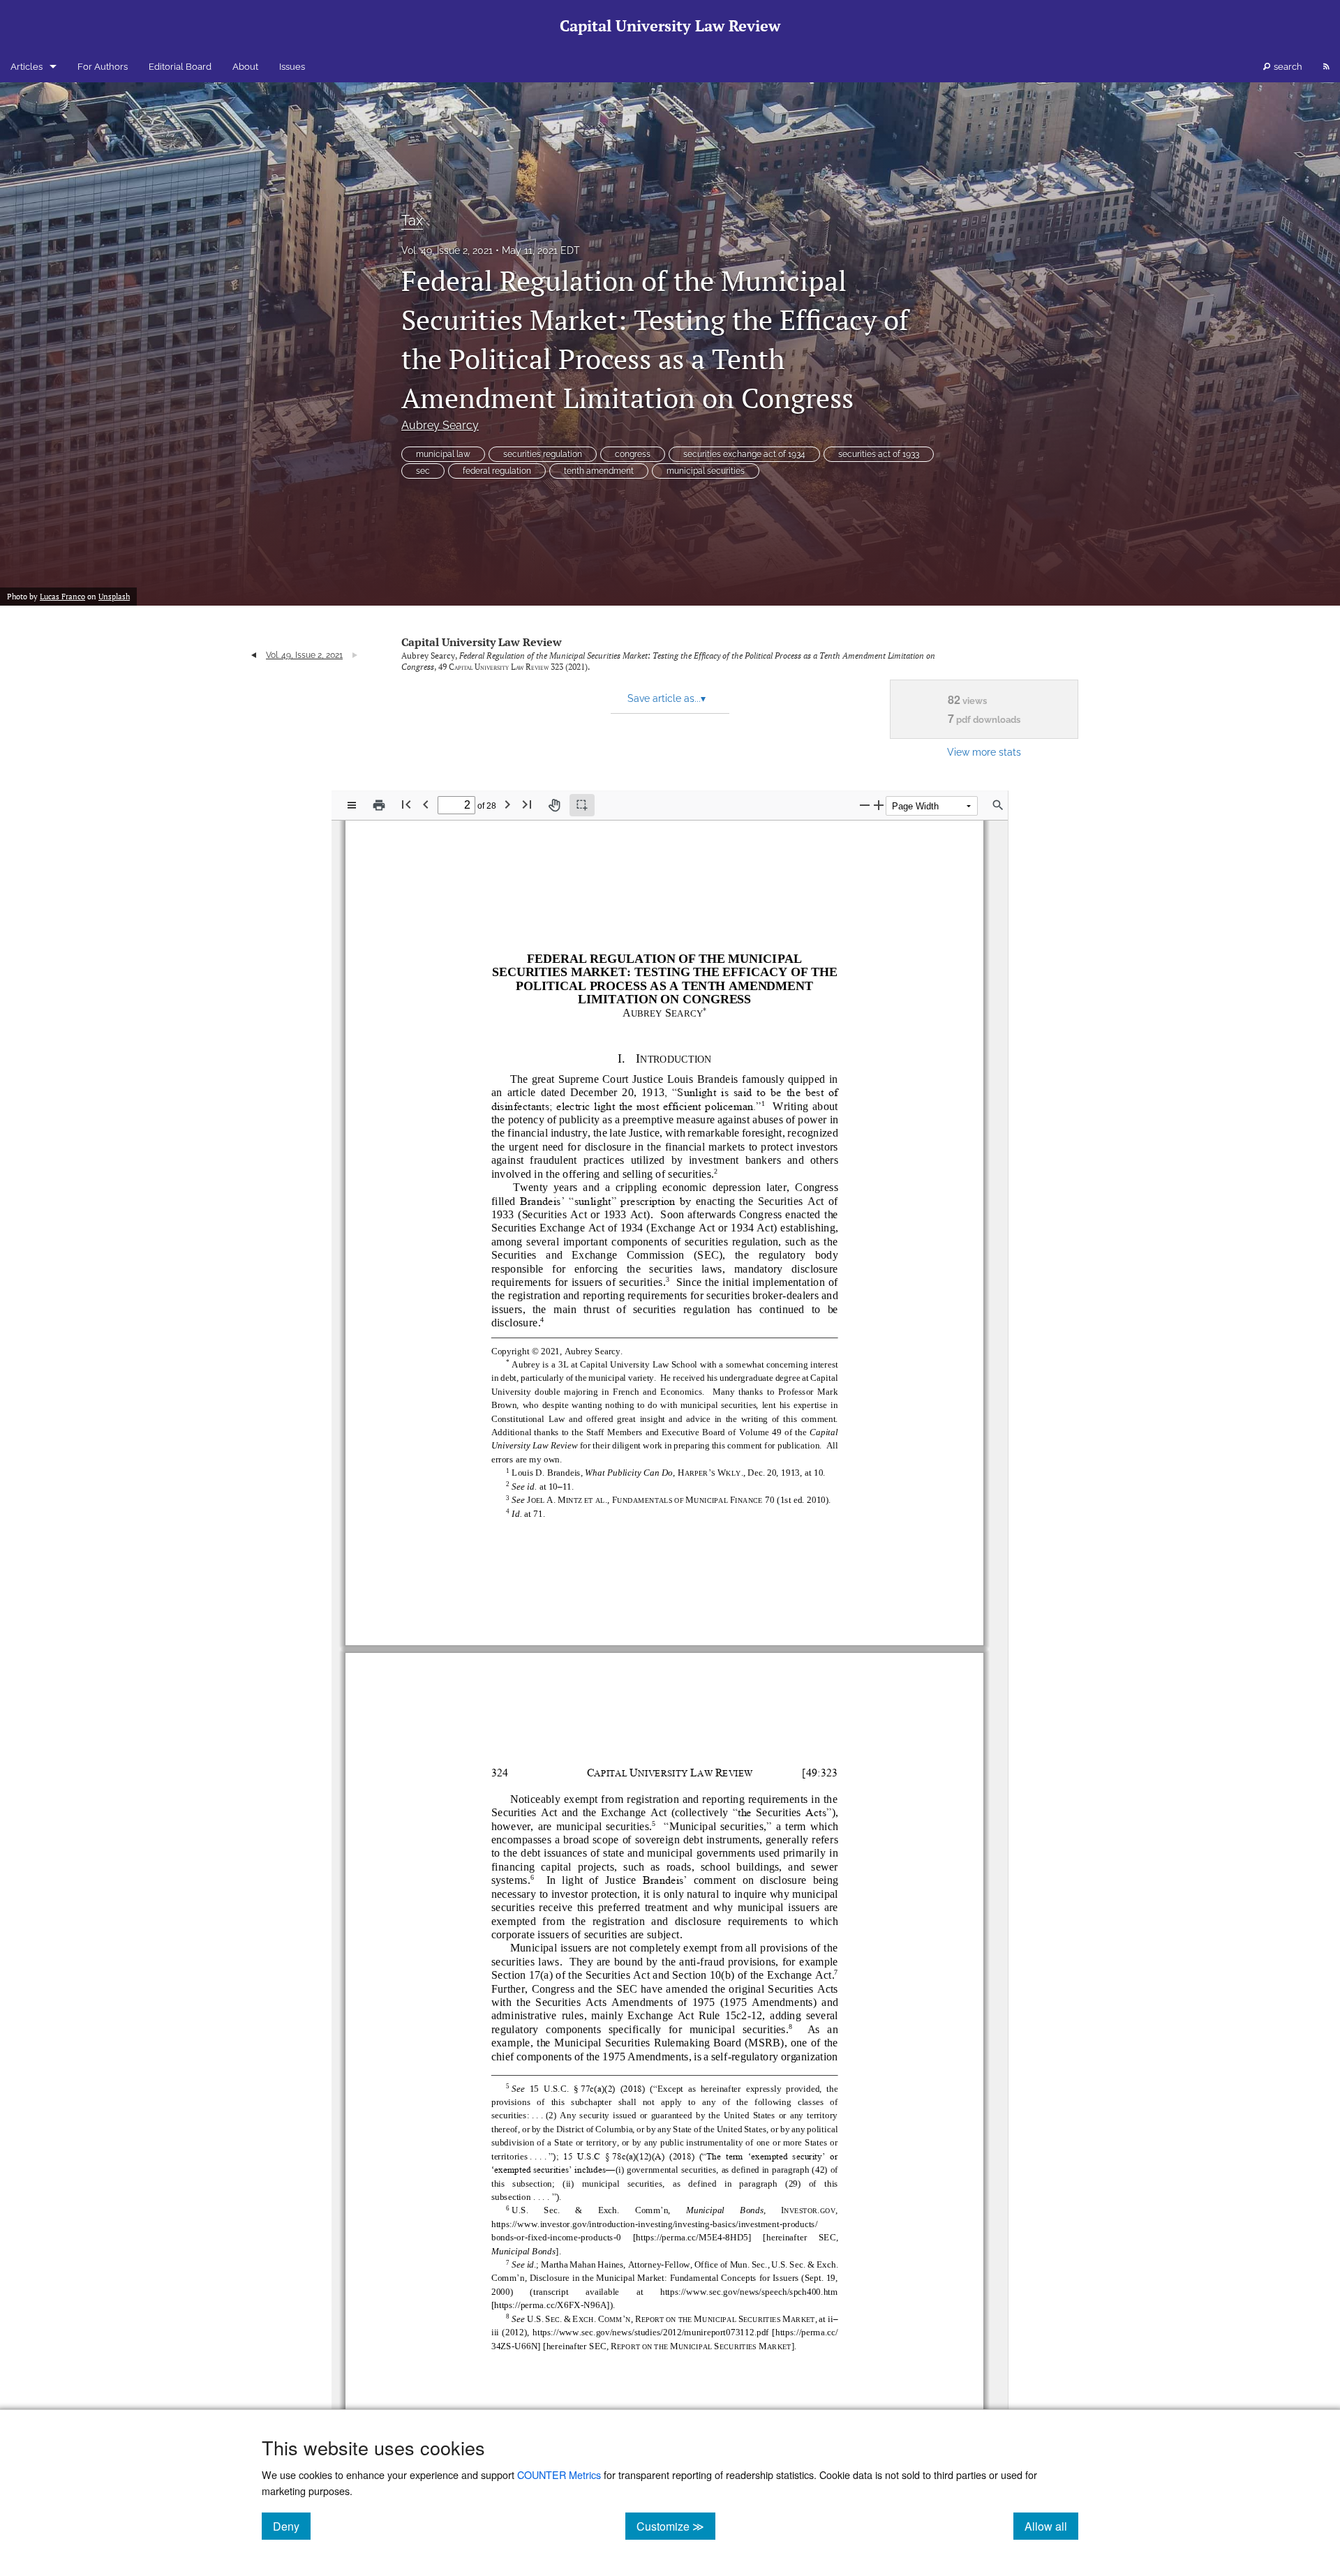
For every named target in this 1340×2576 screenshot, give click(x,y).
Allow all (1051, 2526)
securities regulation (543, 454)
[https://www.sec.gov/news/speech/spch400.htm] (749, 2290)
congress (633, 454)
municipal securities (706, 471)
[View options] (352, 805)
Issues (292, 67)
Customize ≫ (676, 2526)
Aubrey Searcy (440, 425)
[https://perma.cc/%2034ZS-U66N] (807, 2331)
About (245, 67)
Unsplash (114, 597)
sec (423, 471)
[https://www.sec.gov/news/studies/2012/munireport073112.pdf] (651, 2331)
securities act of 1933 (879, 454)
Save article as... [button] (667, 698)
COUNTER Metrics (559, 2474)
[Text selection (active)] (582, 805)
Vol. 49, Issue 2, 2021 (447, 250)
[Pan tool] (554, 805)
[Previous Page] (426, 804)
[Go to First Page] (406, 804)
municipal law (443, 454)
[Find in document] (998, 805)
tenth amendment (599, 471)
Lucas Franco (62, 597)
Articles (27, 67)
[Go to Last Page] (527, 804)
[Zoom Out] (865, 805)
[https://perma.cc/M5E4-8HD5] (692, 2236)
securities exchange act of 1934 (744, 454)
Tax (412, 220)
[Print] (379, 805)
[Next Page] (507, 804)
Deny (292, 2526)
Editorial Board (180, 67)
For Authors (103, 67)
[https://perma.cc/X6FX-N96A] (551, 2304)
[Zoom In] (879, 805)
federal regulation (497, 471)
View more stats (984, 752)
